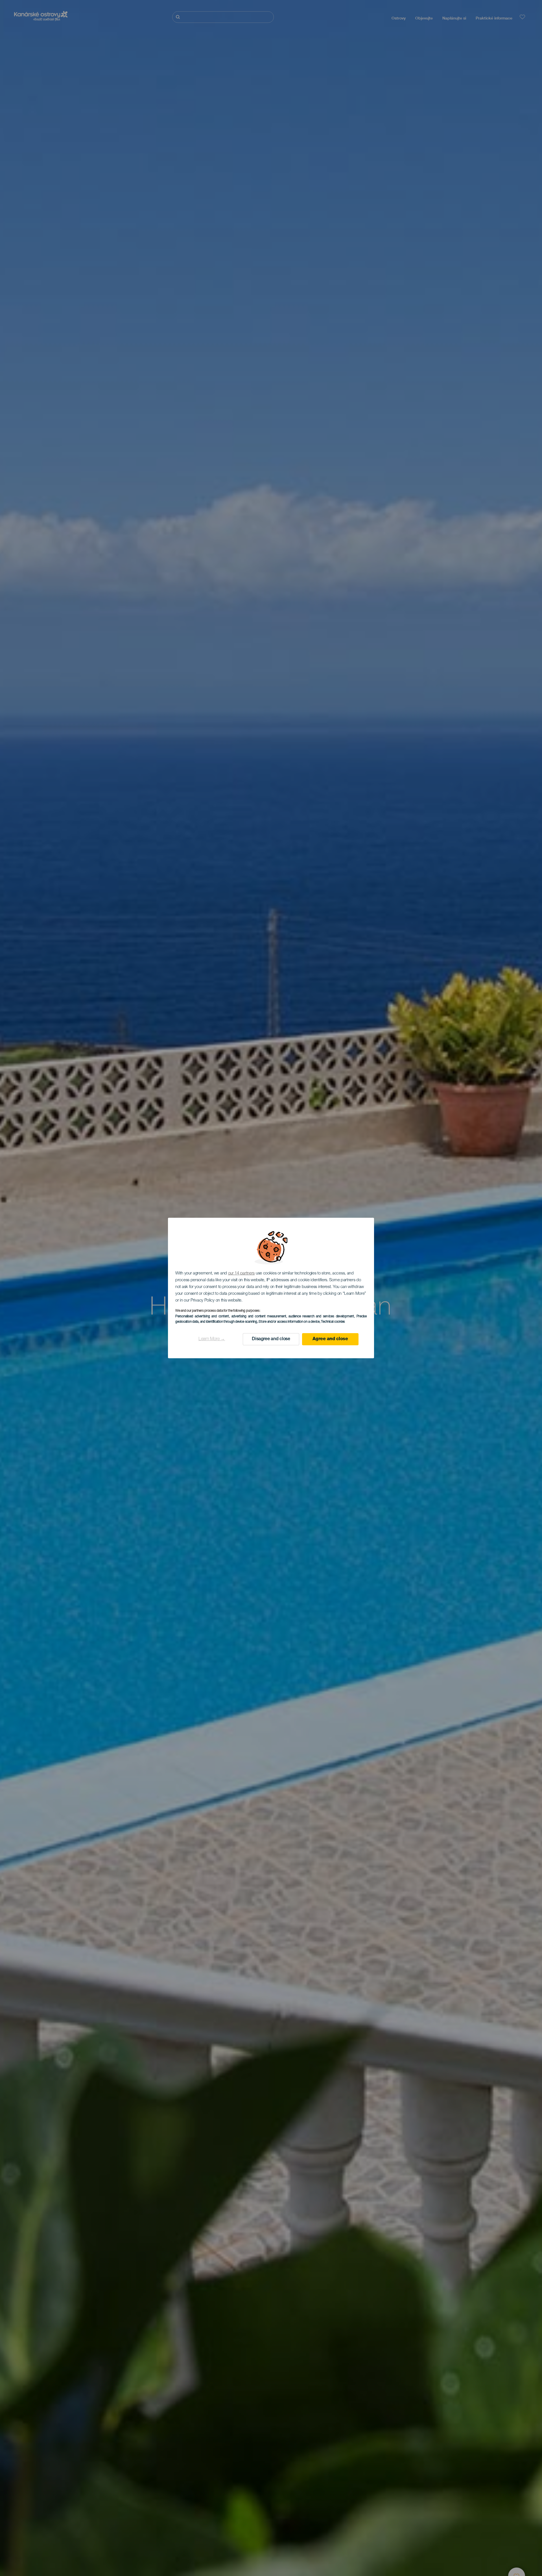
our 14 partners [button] (242, 1273)
